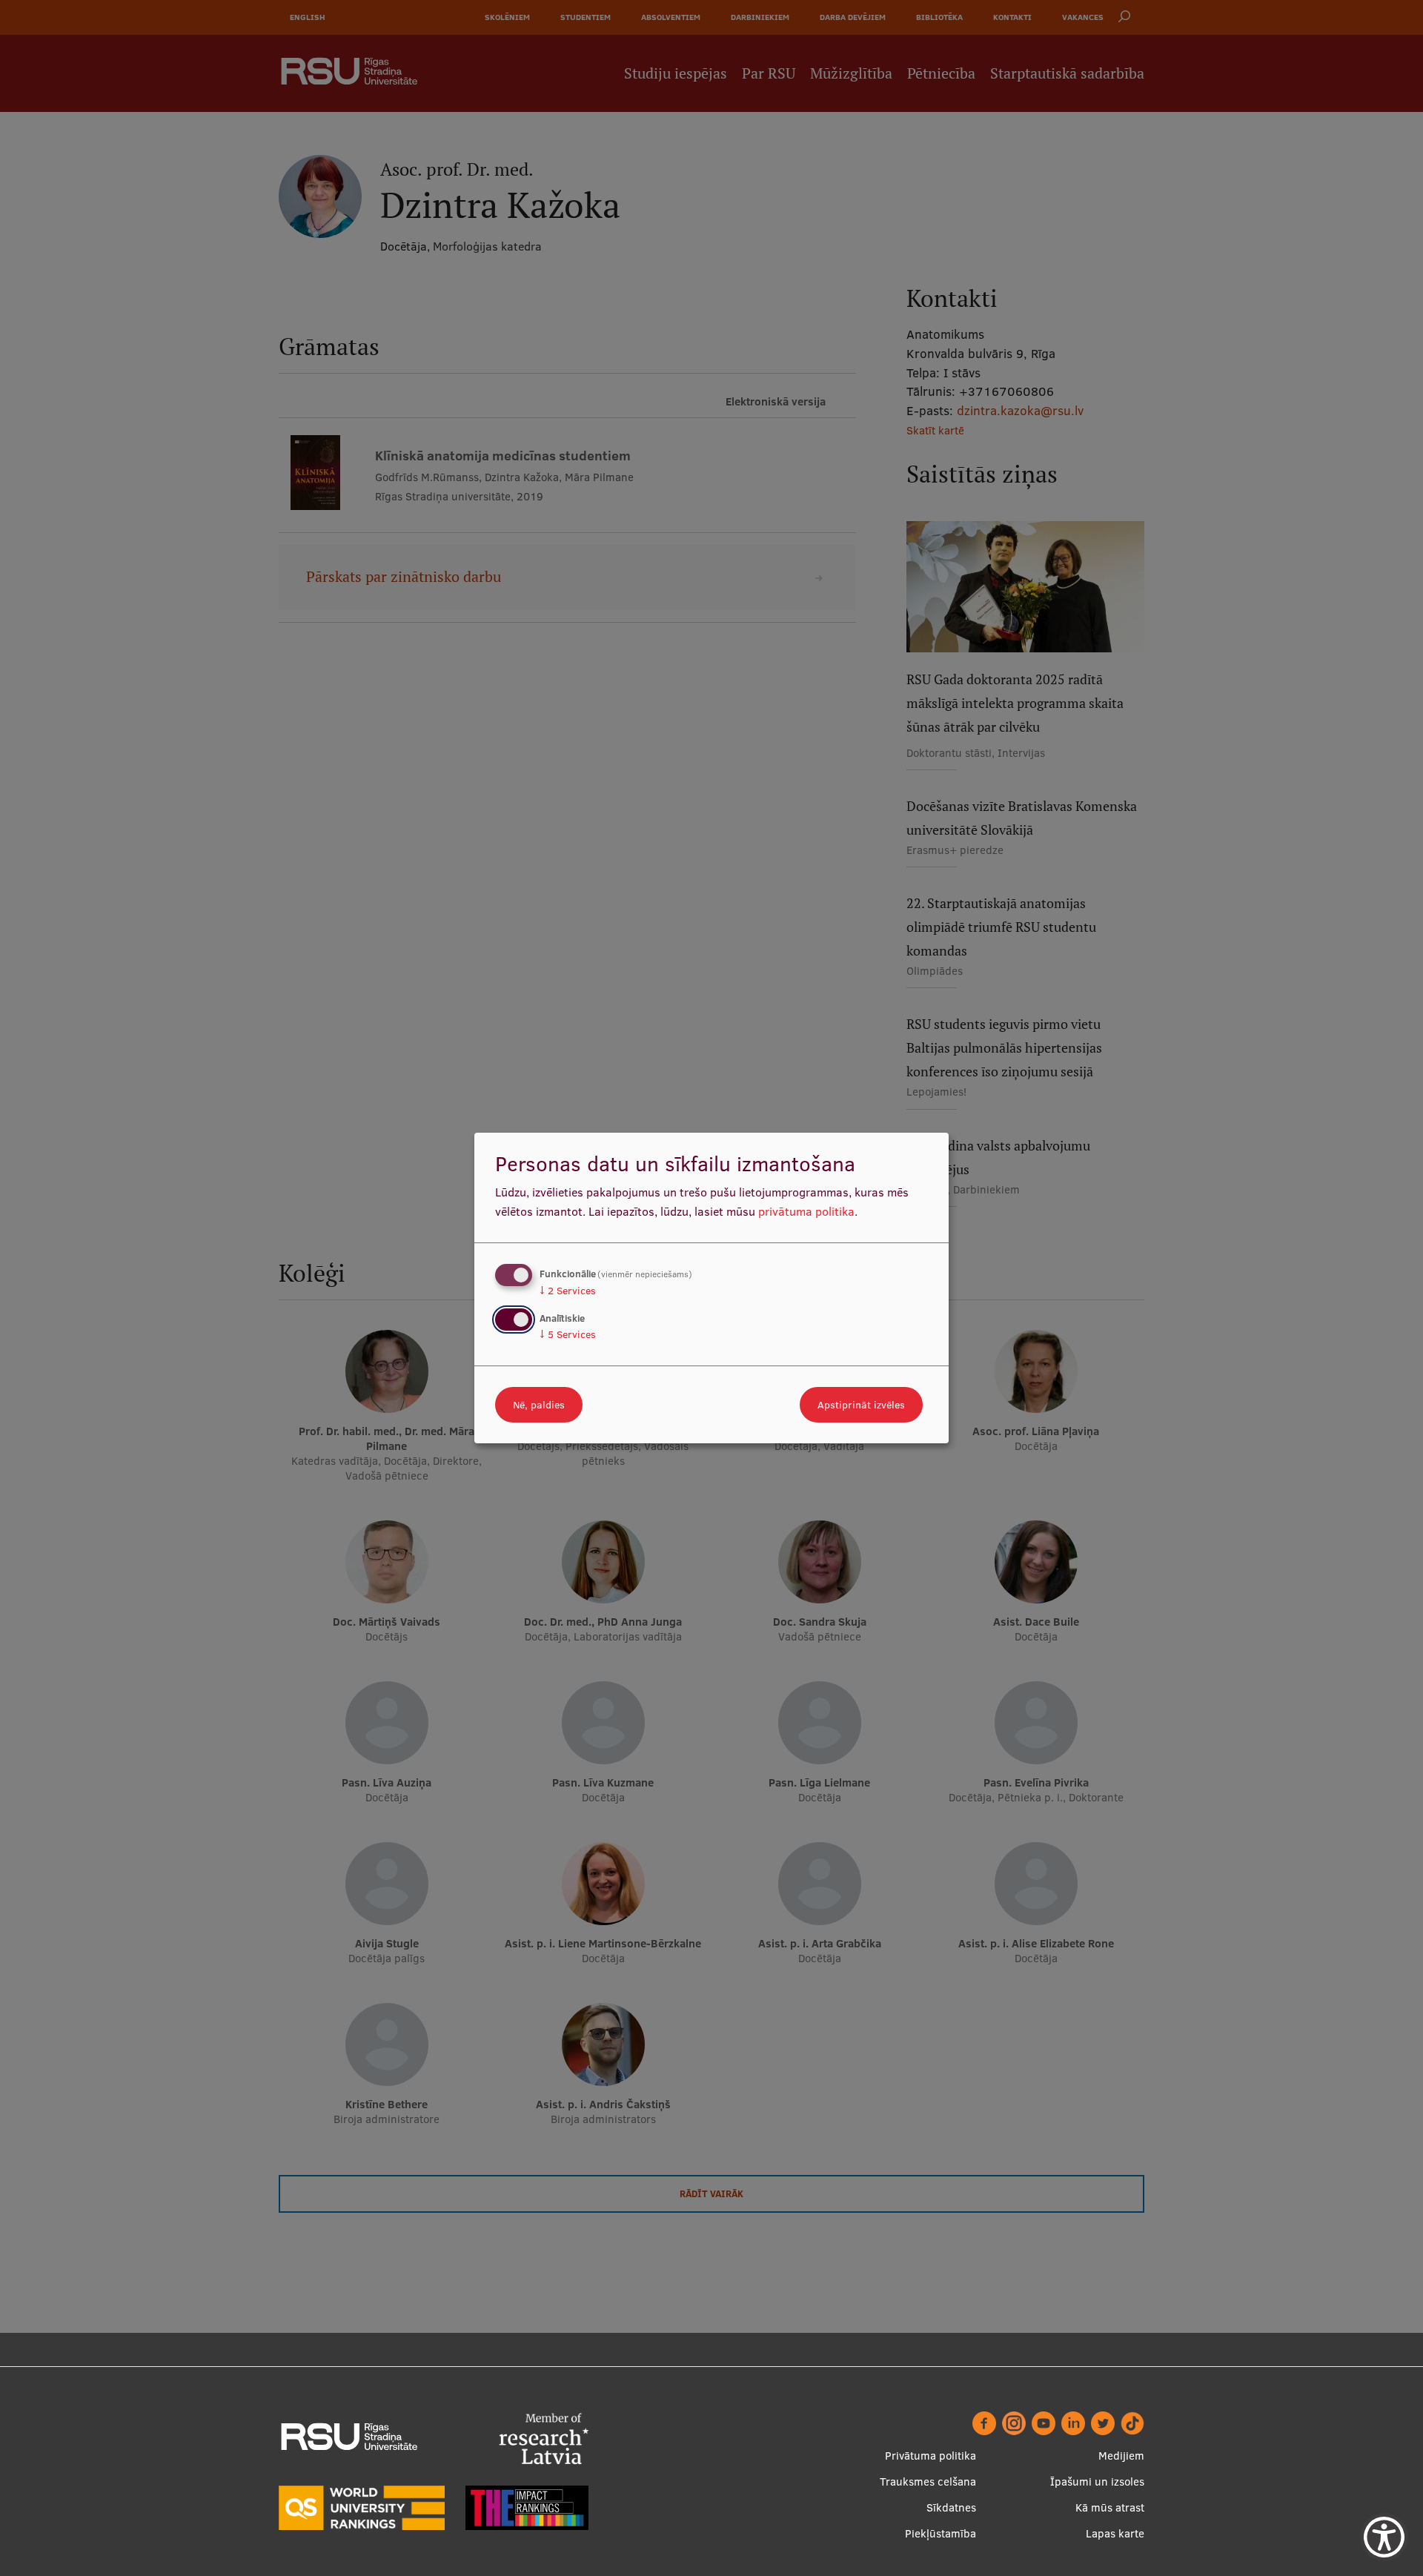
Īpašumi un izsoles (1097, 2481)
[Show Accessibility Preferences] (1384, 2537)
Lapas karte (1115, 2533)
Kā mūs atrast (1110, 2507)
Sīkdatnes (951, 2507)
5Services (568, 1334)
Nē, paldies (539, 1405)
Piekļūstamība (941, 2533)
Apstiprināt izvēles (861, 1405)
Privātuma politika (931, 2456)
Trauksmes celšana (928, 2481)
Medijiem (1121, 2456)
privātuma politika (806, 1211)
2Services (568, 1291)
